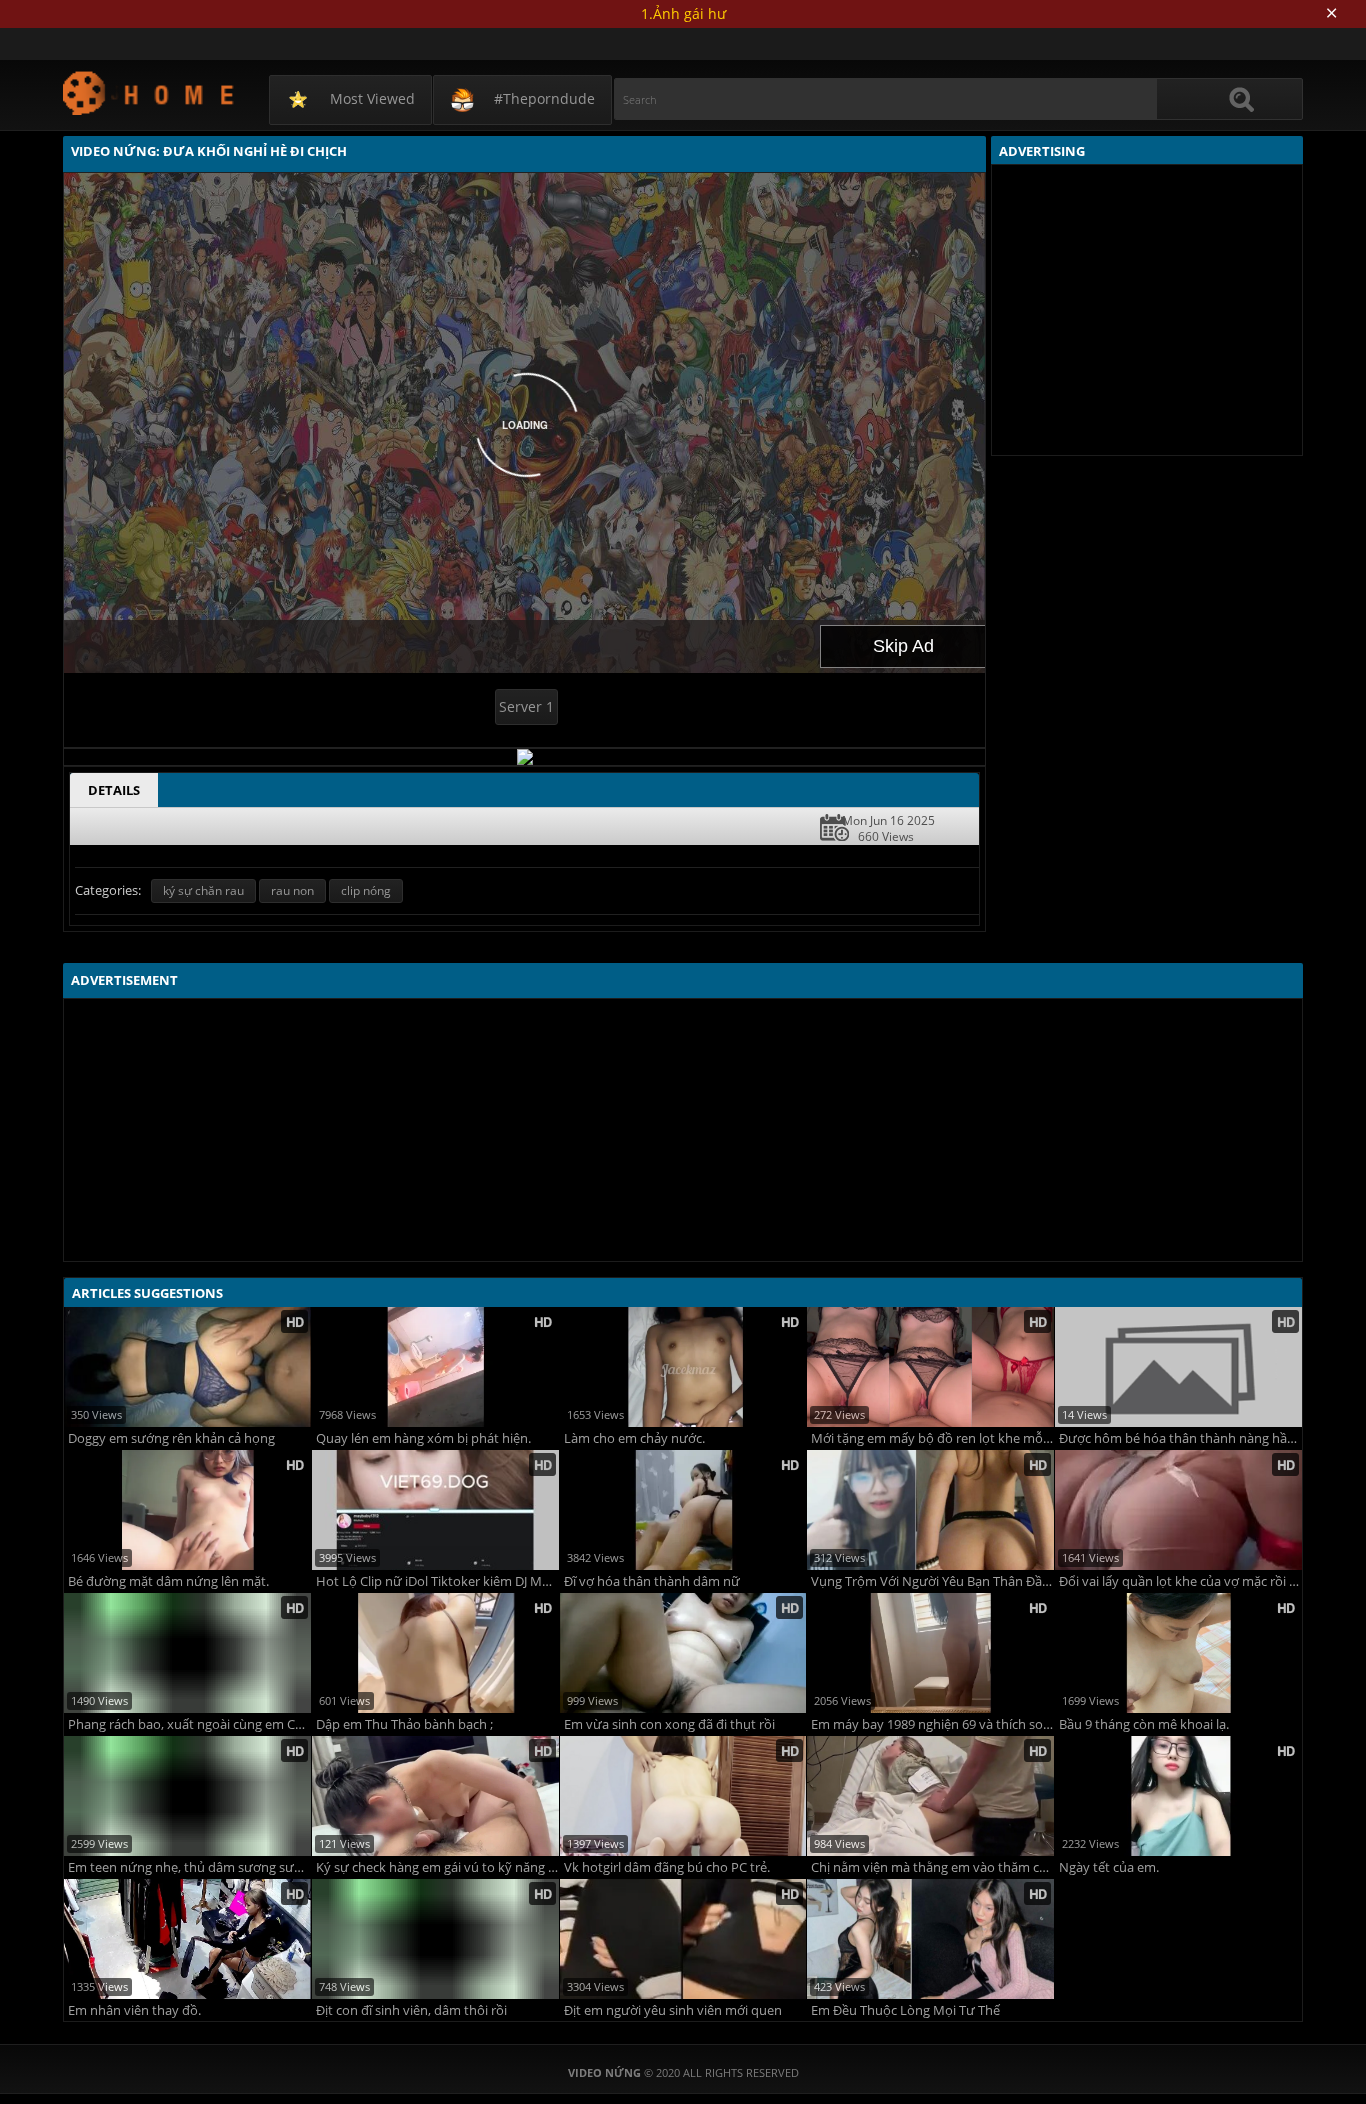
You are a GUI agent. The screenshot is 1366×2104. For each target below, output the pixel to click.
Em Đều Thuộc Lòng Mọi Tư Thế (905, 2010)
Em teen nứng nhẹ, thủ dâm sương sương (189, 1867)
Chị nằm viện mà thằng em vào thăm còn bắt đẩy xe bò (932, 1867)
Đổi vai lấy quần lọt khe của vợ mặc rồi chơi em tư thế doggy (1180, 1581)
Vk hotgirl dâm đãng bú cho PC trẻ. (667, 1867)
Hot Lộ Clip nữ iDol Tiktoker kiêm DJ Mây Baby (437, 1581)
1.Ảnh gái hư (683, 13)
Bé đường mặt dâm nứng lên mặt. (168, 1581)
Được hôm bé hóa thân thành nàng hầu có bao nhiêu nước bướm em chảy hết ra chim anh (1180, 1438)
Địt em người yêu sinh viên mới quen (673, 2010)
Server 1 (526, 706)
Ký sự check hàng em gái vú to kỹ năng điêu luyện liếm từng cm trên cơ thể (437, 1867)
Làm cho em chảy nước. (634, 1438)
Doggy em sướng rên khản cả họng (171, 1438)
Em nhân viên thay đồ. (134, 2010)
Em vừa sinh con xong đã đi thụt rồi (669, 1724)
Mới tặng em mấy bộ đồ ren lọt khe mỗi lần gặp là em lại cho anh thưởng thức (932, 1438)
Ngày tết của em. (1109, 1867)
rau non (292, 890)
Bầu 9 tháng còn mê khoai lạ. (1144, 1724)
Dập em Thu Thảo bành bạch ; (404, 1724)
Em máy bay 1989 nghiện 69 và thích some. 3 (932, 1724)
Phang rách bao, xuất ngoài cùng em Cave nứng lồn (189, 1724)
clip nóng (366, 890)
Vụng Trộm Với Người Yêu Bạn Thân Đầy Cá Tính (932, 1581)
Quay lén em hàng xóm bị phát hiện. (423, 1438)
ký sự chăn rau (203, 890)
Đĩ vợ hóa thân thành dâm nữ (652, 1581)
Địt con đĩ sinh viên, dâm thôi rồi (411, 2010)
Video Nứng (149, 92)
